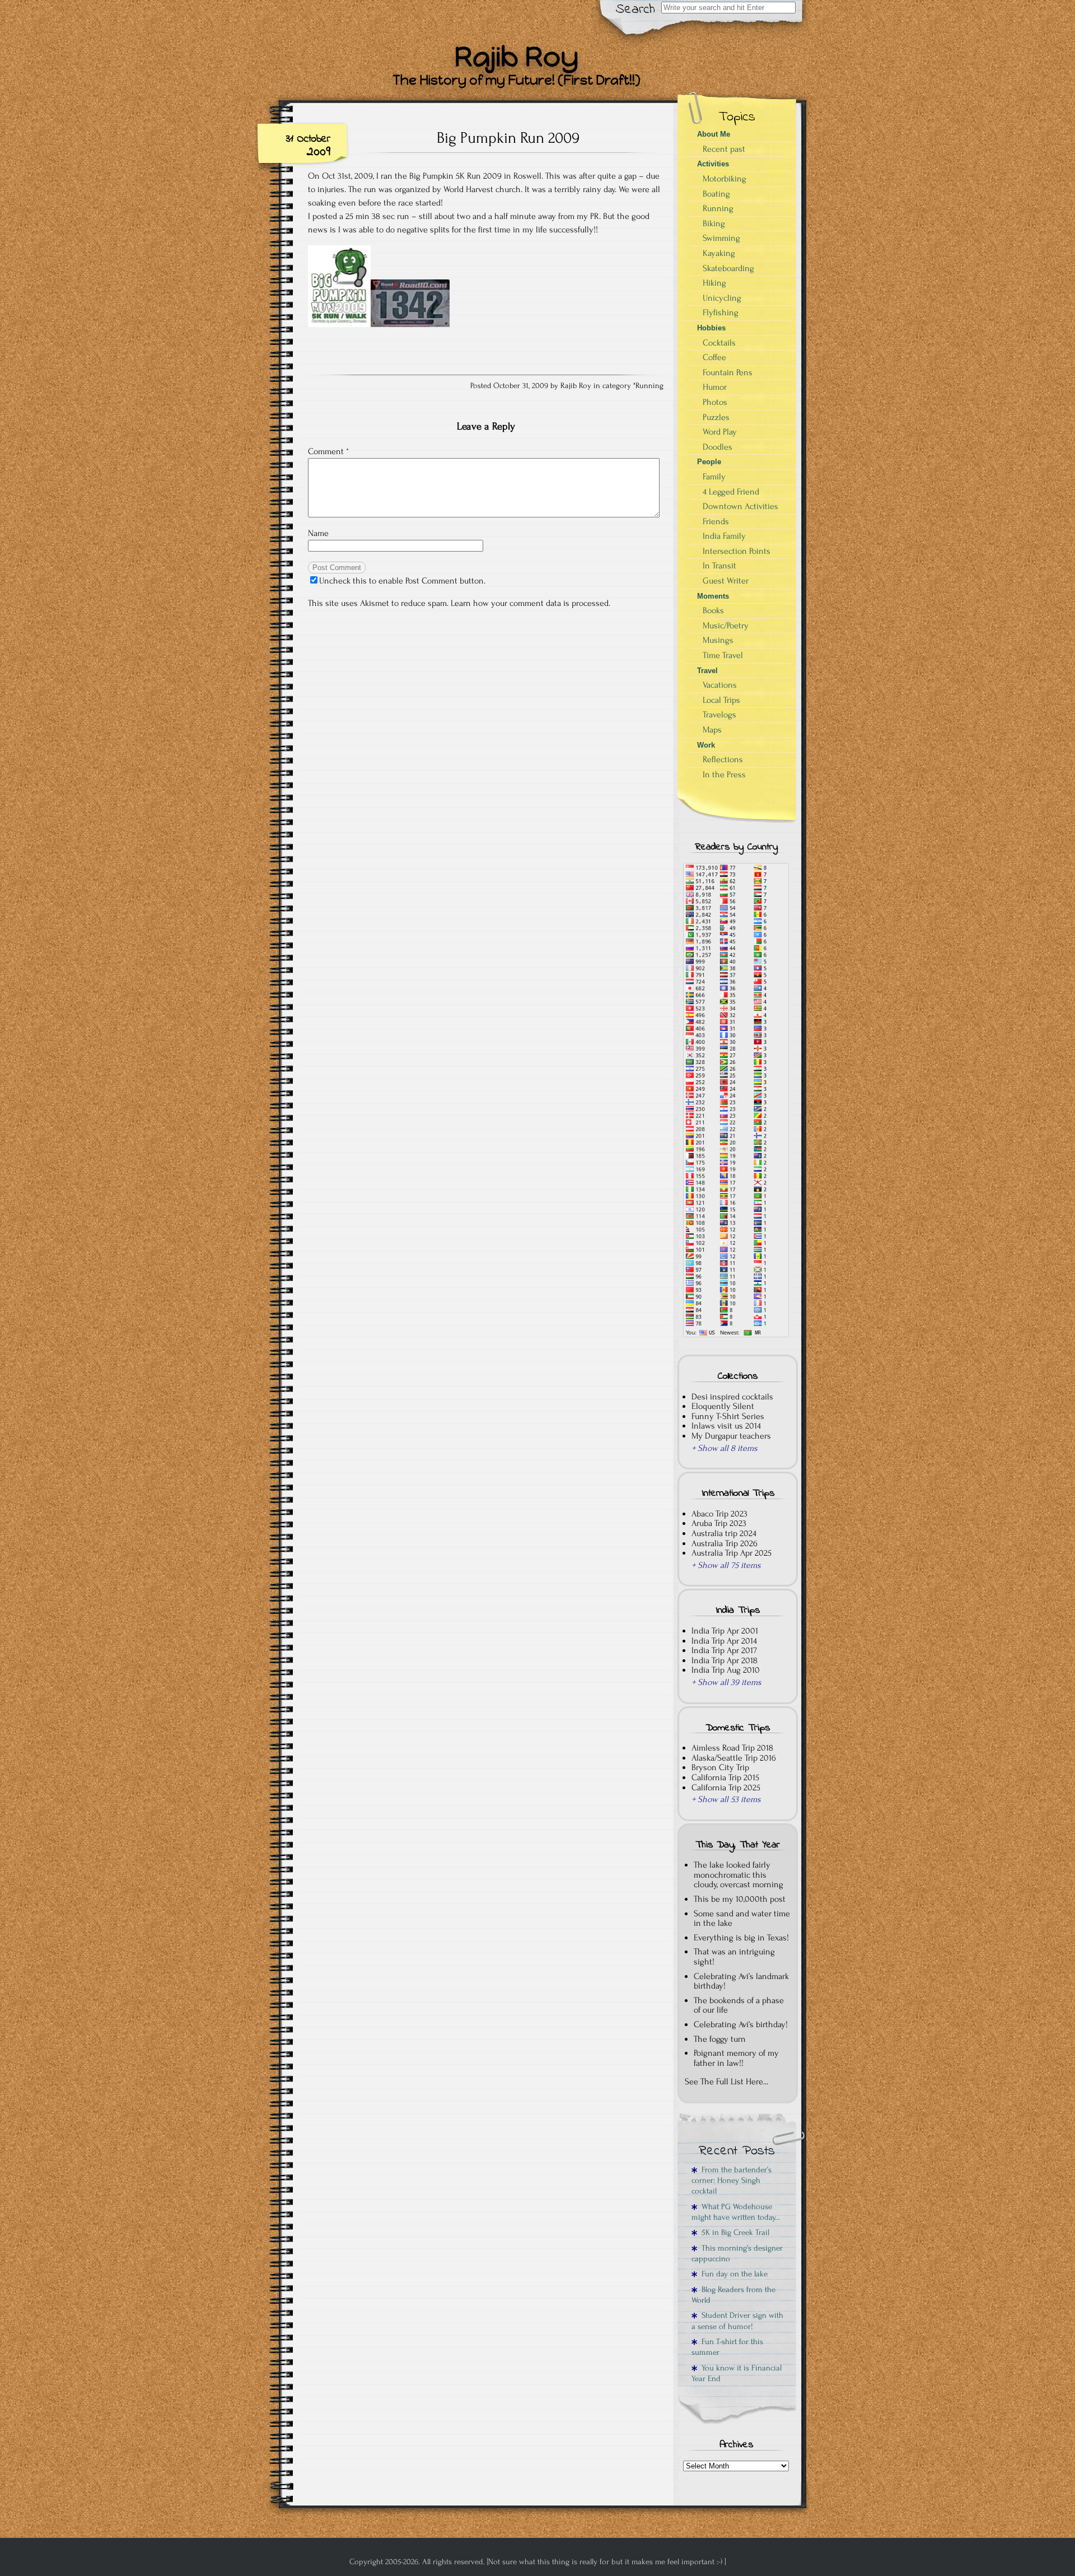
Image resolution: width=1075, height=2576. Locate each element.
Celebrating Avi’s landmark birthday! (741, 1981)
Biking (714, 223)
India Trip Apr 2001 (725, 1631)
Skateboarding (728, 268)
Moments (713, 596)
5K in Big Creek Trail (733, 2232)
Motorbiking (725, 179)
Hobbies (711, 328)
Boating (716, 194)
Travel (707, 671)
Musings (718, 640)
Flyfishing (721, 312)
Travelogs (719, 715)
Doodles (718, 447)
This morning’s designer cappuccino (737, 2253)
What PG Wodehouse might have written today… (736, 2212)
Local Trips (721, 700)
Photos (715, 402)
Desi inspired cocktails (732, 1397)
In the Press (724, 774)
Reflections (723, 759)
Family (714, 477)
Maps (712, 730)
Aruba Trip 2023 (719, 1523)
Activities (713, 164)
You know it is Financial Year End (737, 2373)
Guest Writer (726, 581)
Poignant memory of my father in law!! (736, 2058)
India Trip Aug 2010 (726, 1670)
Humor (715, 387)
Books (713, 610)
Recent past (724, 149)
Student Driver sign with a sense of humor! (737, 2321)
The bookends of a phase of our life (739, 2005)
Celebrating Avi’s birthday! (741, 2024)
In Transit (719, 566)
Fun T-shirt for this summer (727, 2347)
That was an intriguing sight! (734, 1957)
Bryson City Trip (720, 1767)
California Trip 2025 (726, 1788)
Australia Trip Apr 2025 (732, 1553)
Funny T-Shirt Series (728, 1416)
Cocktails (719, 343)
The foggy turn (720, 2039)
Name (318, 533)
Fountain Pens (728, 372)
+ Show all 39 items (726, 1682)
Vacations (720, 685)
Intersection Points (737, 551)
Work (706, 745)
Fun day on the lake (732, 2274)
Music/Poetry (726, 626)
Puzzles (716, 417)
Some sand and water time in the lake (742, 1919)
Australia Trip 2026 (725, 1543)
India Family (724, 536)
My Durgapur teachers (731, 1436)
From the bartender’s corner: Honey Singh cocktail (732, 2181)
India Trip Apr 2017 (724, 1650)
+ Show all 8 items (725, 1448)
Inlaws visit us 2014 (726, 1426)
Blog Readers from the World (733, 2295)
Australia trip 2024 (724, 1533)
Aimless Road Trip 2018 (732, 1748)
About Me (714, 134)
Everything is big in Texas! (741, 1938)
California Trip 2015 (725, 1777)
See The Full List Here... (726, 2082)
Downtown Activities (740, 506)
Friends (716, 521)
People (709, 462)
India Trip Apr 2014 (724, 1641)
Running (649, 386)
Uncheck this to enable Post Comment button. (402, 581)
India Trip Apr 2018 (725, 1660)
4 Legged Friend (731, 492)
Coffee (714, 357)
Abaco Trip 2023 (719, 1514)
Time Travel (723, 655)
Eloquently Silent (723, 1406)
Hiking (714, 283)
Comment (328, 451)
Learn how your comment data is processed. (531, 603)
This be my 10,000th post (740, 1899)
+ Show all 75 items (726, 1565)
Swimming (721, 238)
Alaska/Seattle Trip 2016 (734, 1758)
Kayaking (719, 253)
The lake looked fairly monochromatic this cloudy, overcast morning (739, 1875)
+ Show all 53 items (726, 1799)
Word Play (720, 432)
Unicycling (722, 298)
